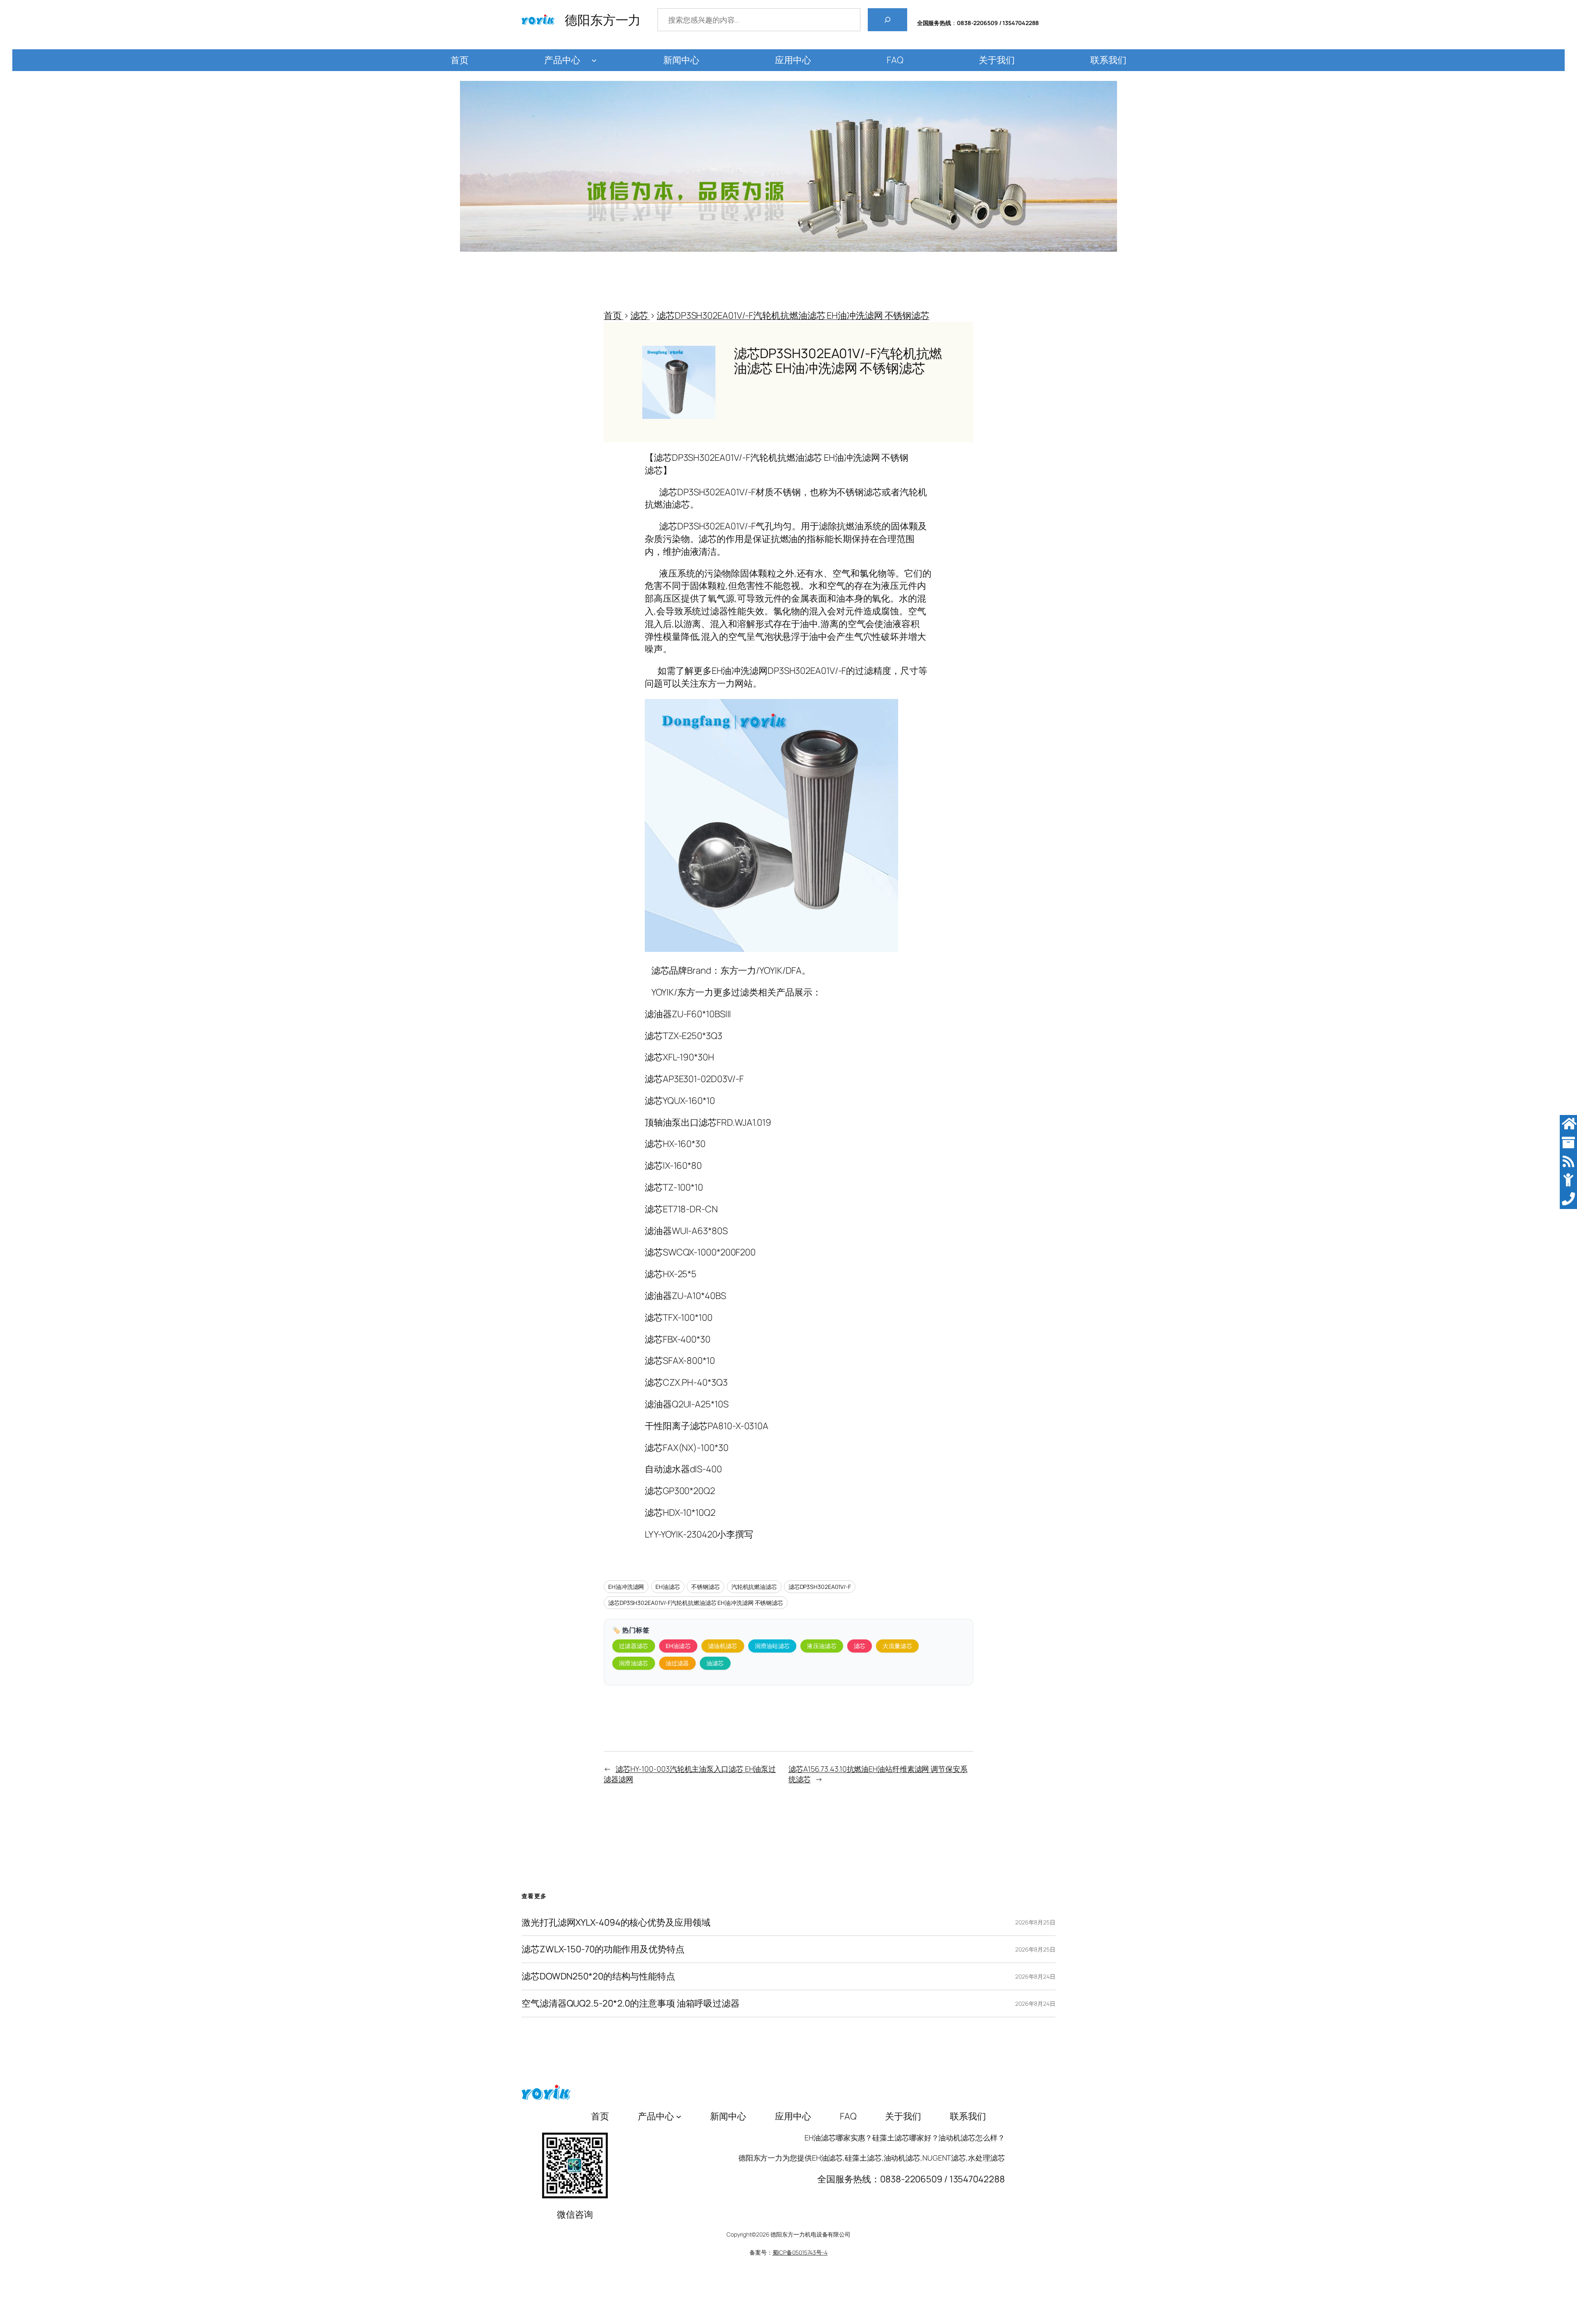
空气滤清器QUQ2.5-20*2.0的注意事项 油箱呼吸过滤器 (631, 2003)
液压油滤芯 (822, 1646)
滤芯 (860, 1646)
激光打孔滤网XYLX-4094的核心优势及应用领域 (616, 1923)
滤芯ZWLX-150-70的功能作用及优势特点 (603, 1949)
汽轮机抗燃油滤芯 (754, 1587)
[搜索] (887, 20)
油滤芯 (715, 1663)
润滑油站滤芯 (772, 1646)
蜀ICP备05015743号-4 (800, 2252)
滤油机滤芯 (723, 1646)
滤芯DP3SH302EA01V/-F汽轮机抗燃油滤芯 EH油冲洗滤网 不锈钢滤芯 (696, 1603)
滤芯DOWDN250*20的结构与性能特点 (598, 1976)
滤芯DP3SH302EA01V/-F (820, 1587)
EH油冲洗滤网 (626, 1587)
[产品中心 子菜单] (594, 60)
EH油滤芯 (668, 1587)
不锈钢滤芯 (706, 1587)
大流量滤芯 (897, 1646)
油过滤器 (677, 1663)
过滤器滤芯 (634, 1646)
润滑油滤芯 (634, 1663)
